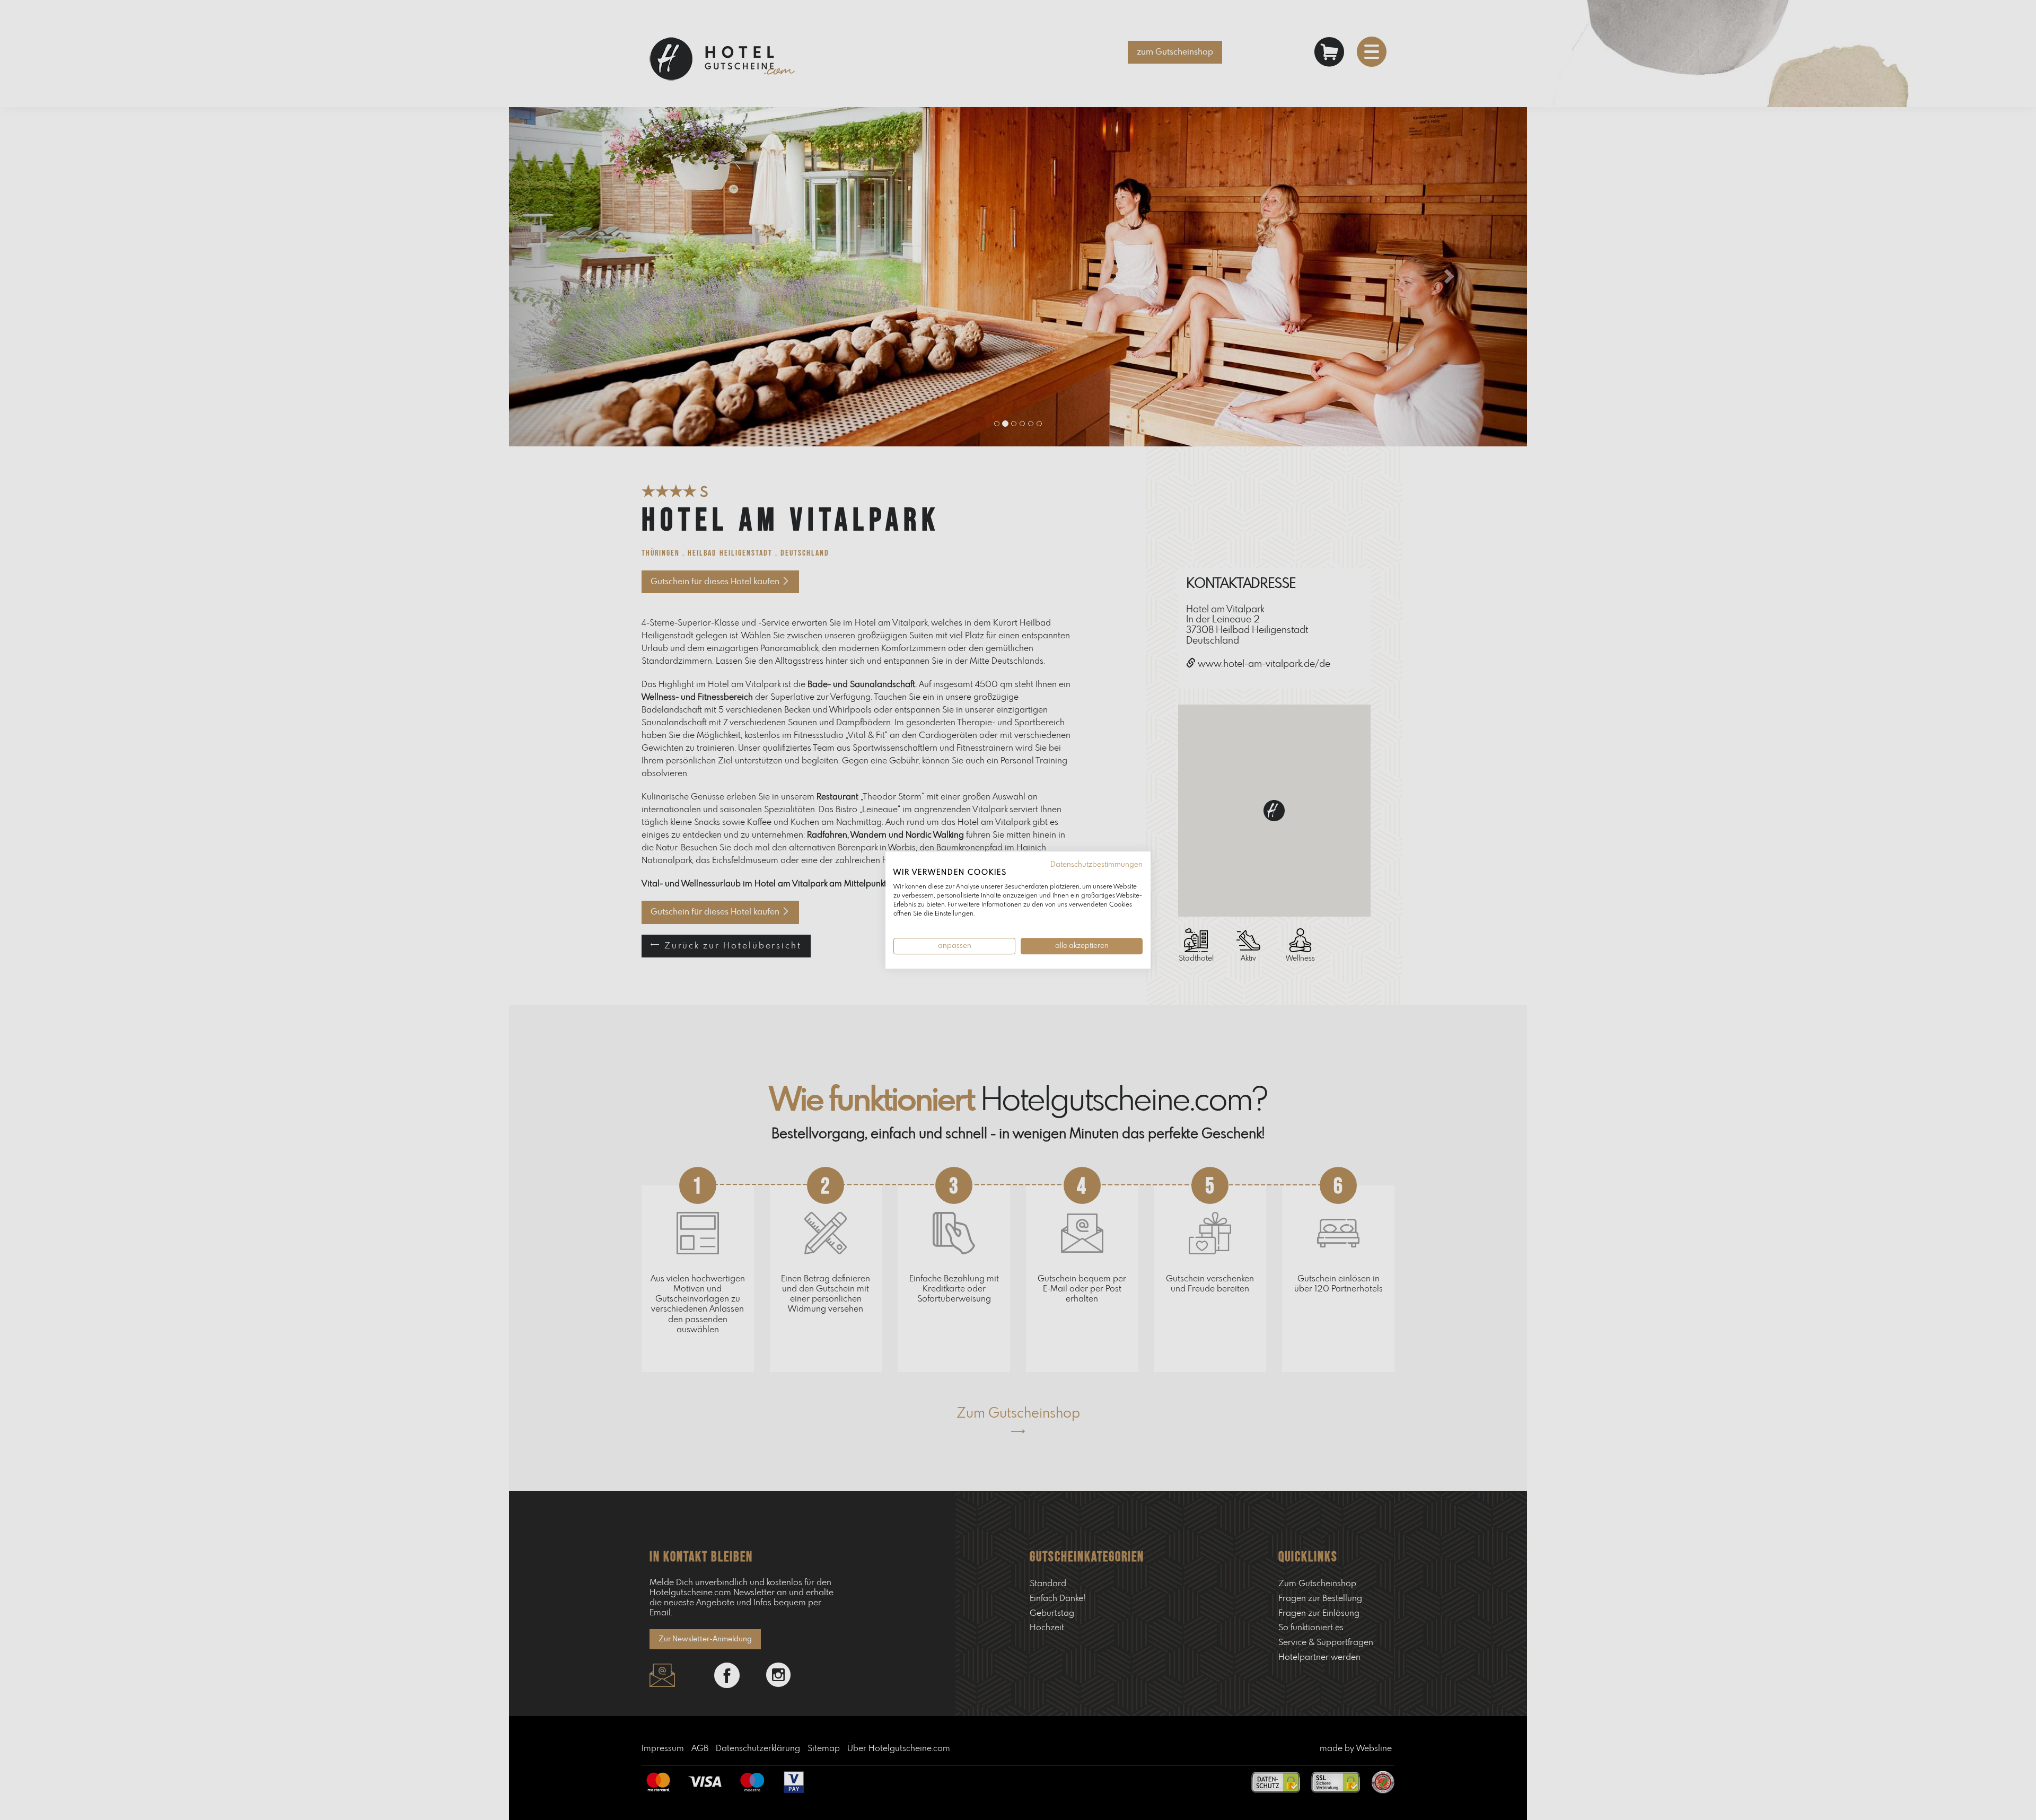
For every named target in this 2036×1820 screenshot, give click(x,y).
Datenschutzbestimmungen (1096, 865)
